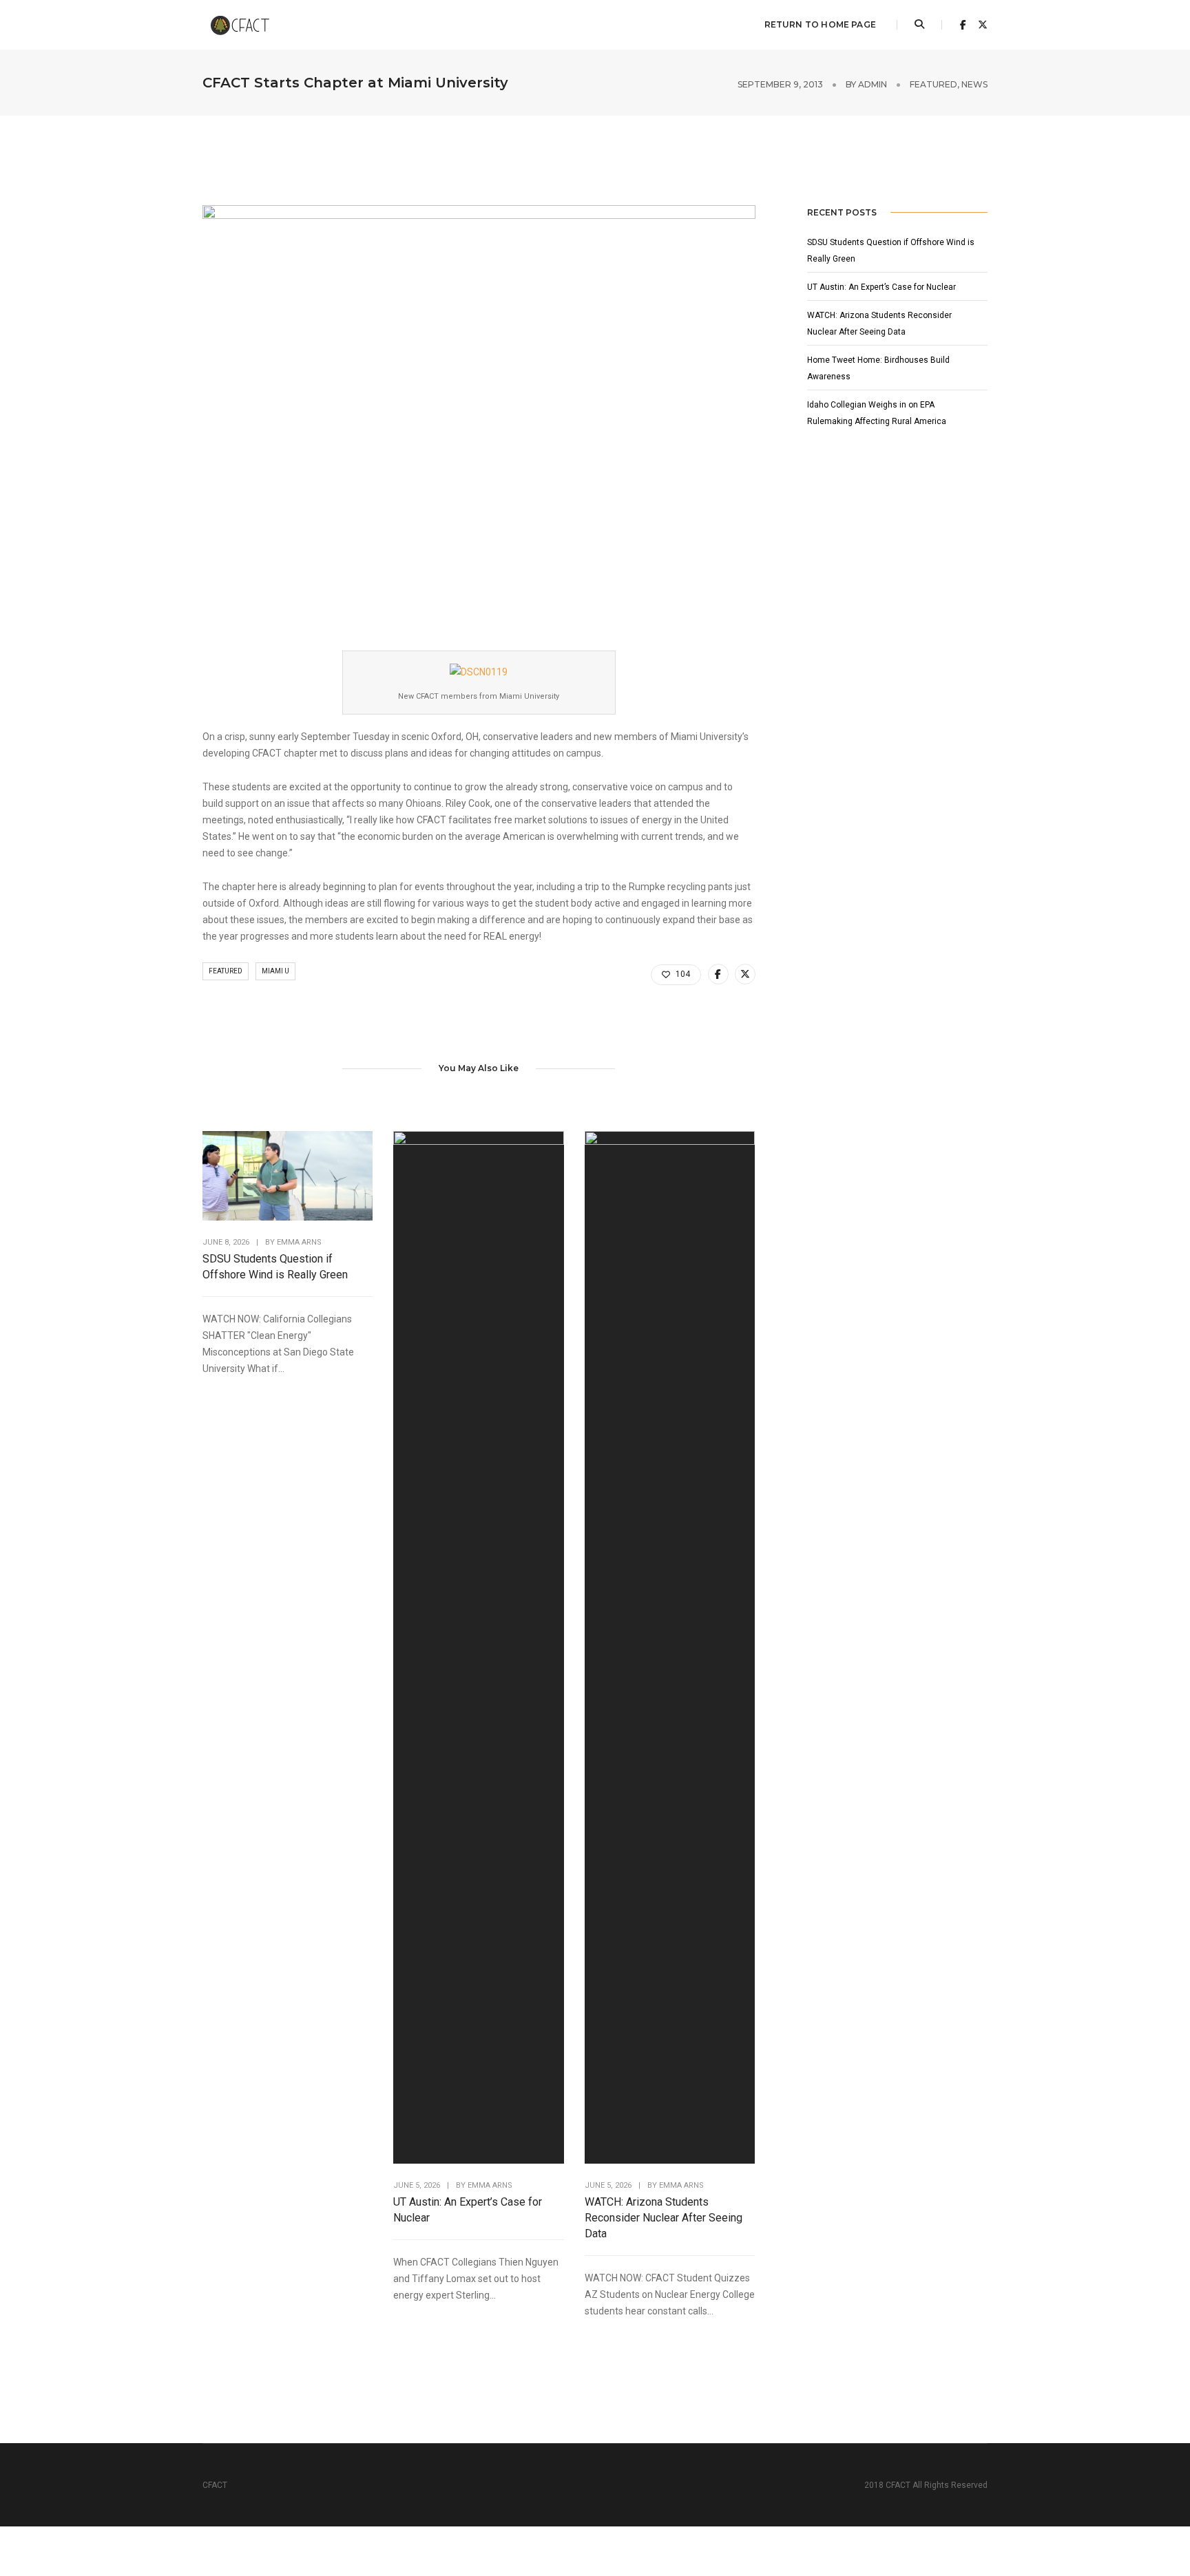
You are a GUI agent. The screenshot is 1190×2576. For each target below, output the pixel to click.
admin (873, 84)
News (974, 84)
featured (933, 84)
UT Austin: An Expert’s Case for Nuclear (468, 2210)
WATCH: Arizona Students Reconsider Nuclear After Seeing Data (664, 2218)
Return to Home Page (820, 24)
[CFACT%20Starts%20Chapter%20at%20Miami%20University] (718, 974)
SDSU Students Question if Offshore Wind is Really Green (275, 1267)
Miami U (275, 971)
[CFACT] (246, 24)
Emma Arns (299, 1242)
